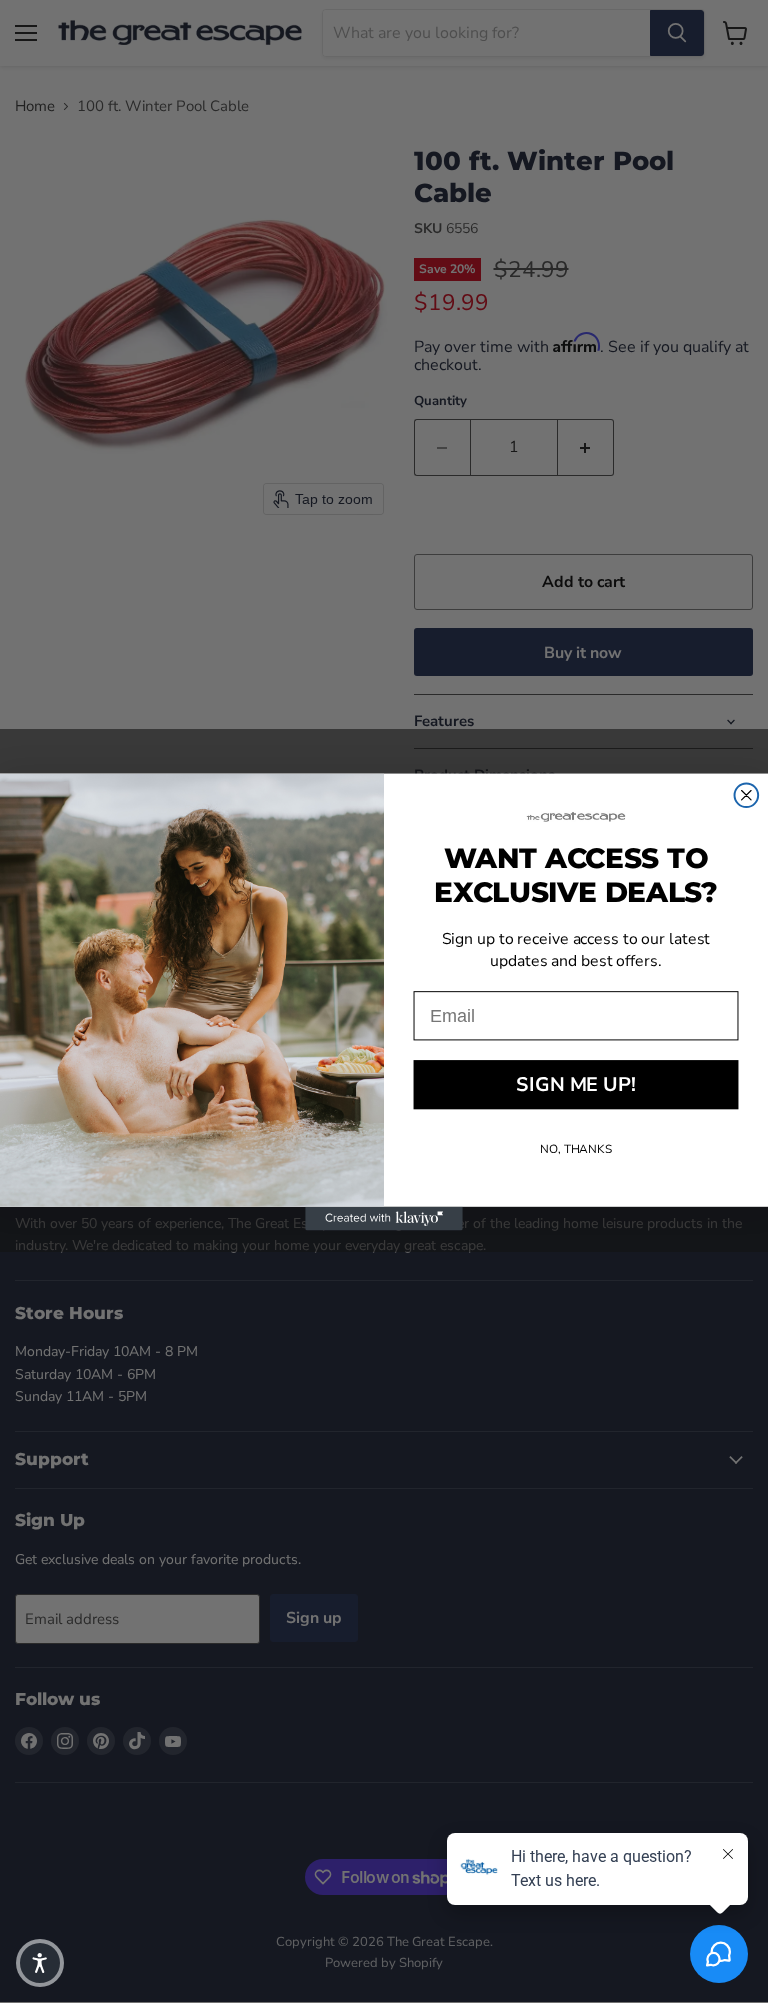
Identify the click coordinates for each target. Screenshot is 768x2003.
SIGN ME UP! (575, 1084)
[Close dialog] (747, 795)
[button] (40, 1963)
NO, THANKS (576, 1149)
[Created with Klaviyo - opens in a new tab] (384, 1218)
